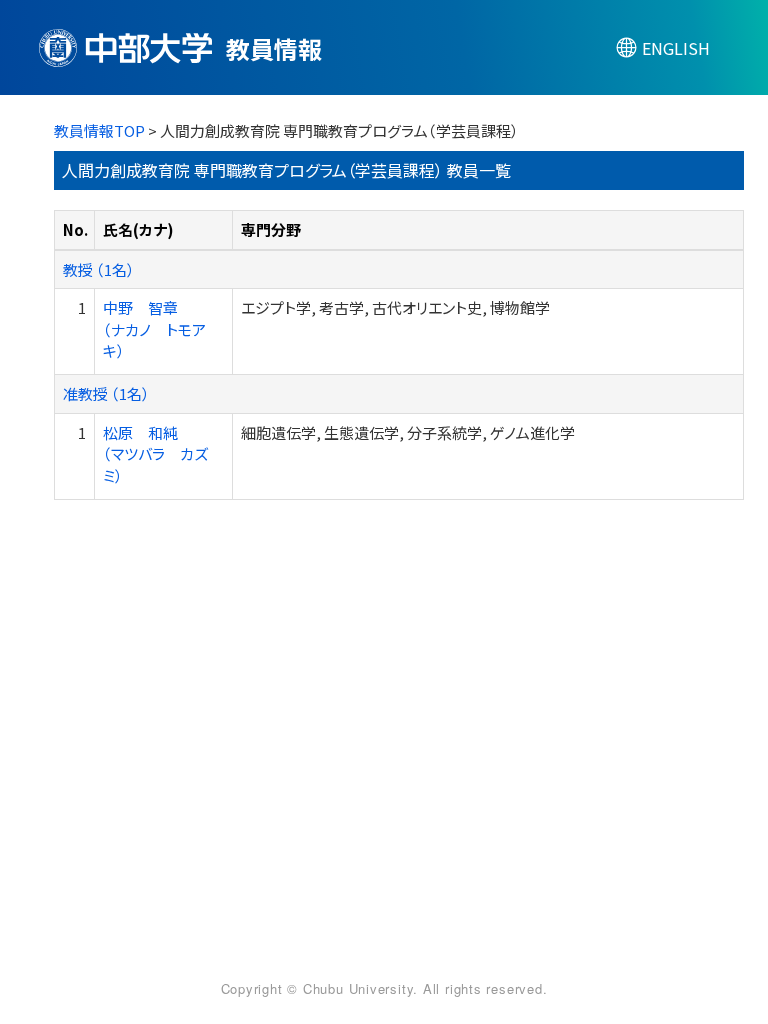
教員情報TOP (99, 130)
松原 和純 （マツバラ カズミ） (155, 454)
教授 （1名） (99, 269)
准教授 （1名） (106, 393)
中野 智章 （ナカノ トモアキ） (154, 329)
